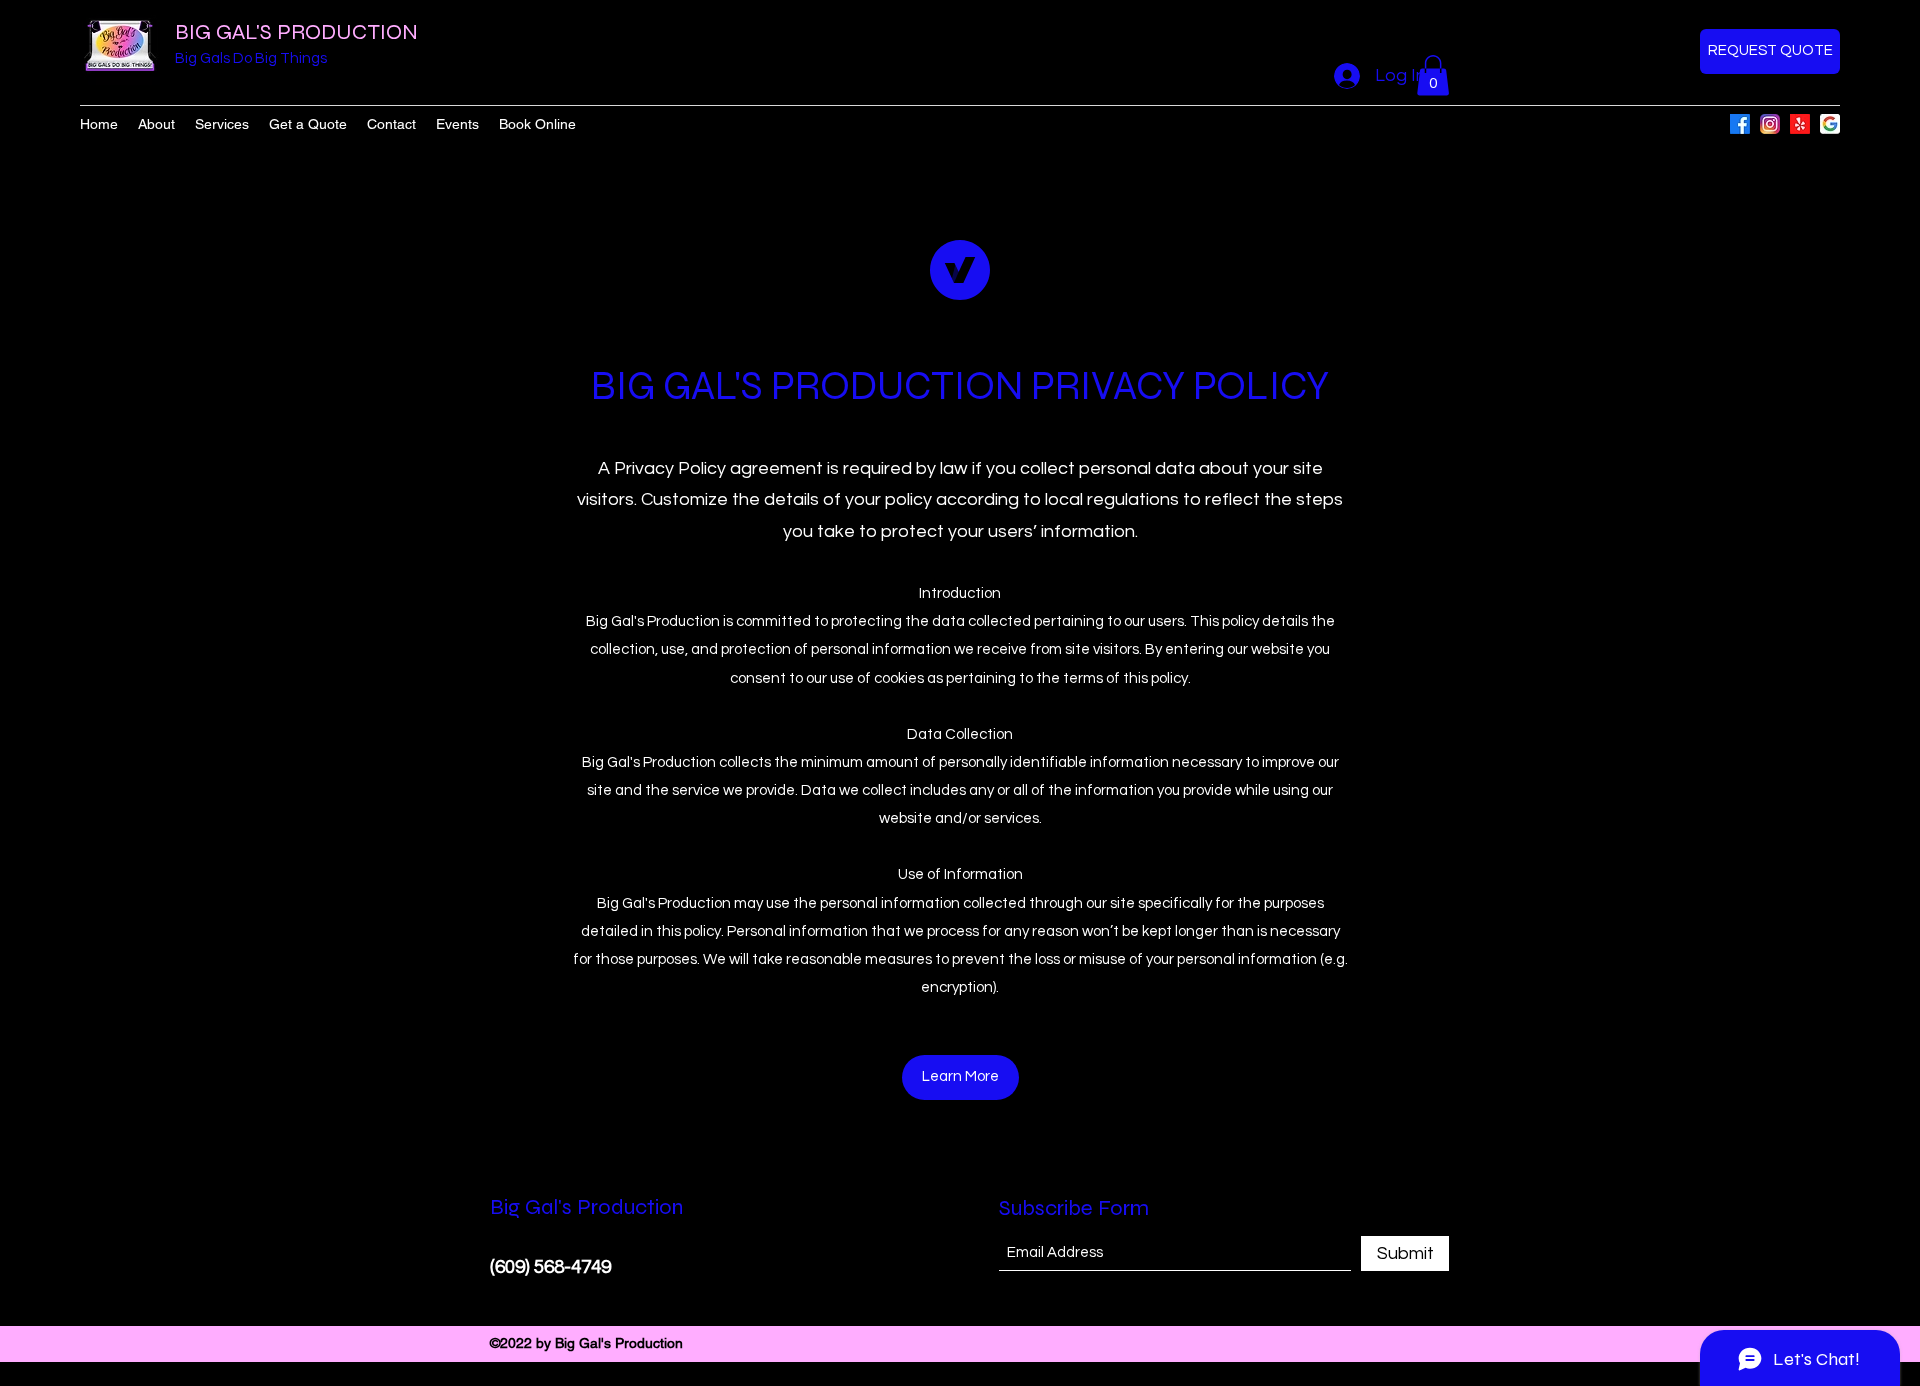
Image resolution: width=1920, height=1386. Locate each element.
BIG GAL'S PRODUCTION (296, 32)
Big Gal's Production (586, 1207)
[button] (1433, 75)
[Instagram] (1770, 124)
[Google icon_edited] (1830, 124)
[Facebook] (1740, 124)
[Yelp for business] (1800, 124)
